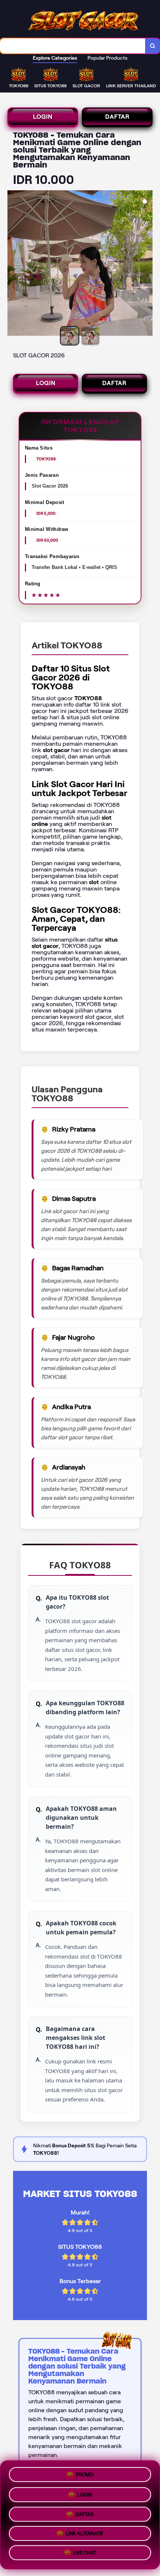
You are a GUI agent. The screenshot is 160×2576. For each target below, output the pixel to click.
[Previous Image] (13, 264)
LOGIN (43, 117)
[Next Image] (147, 264)
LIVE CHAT (85, 2555)
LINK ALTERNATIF (85, 2534)
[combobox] (73, 46)
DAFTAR (117, 117)
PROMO (85, 2472)
